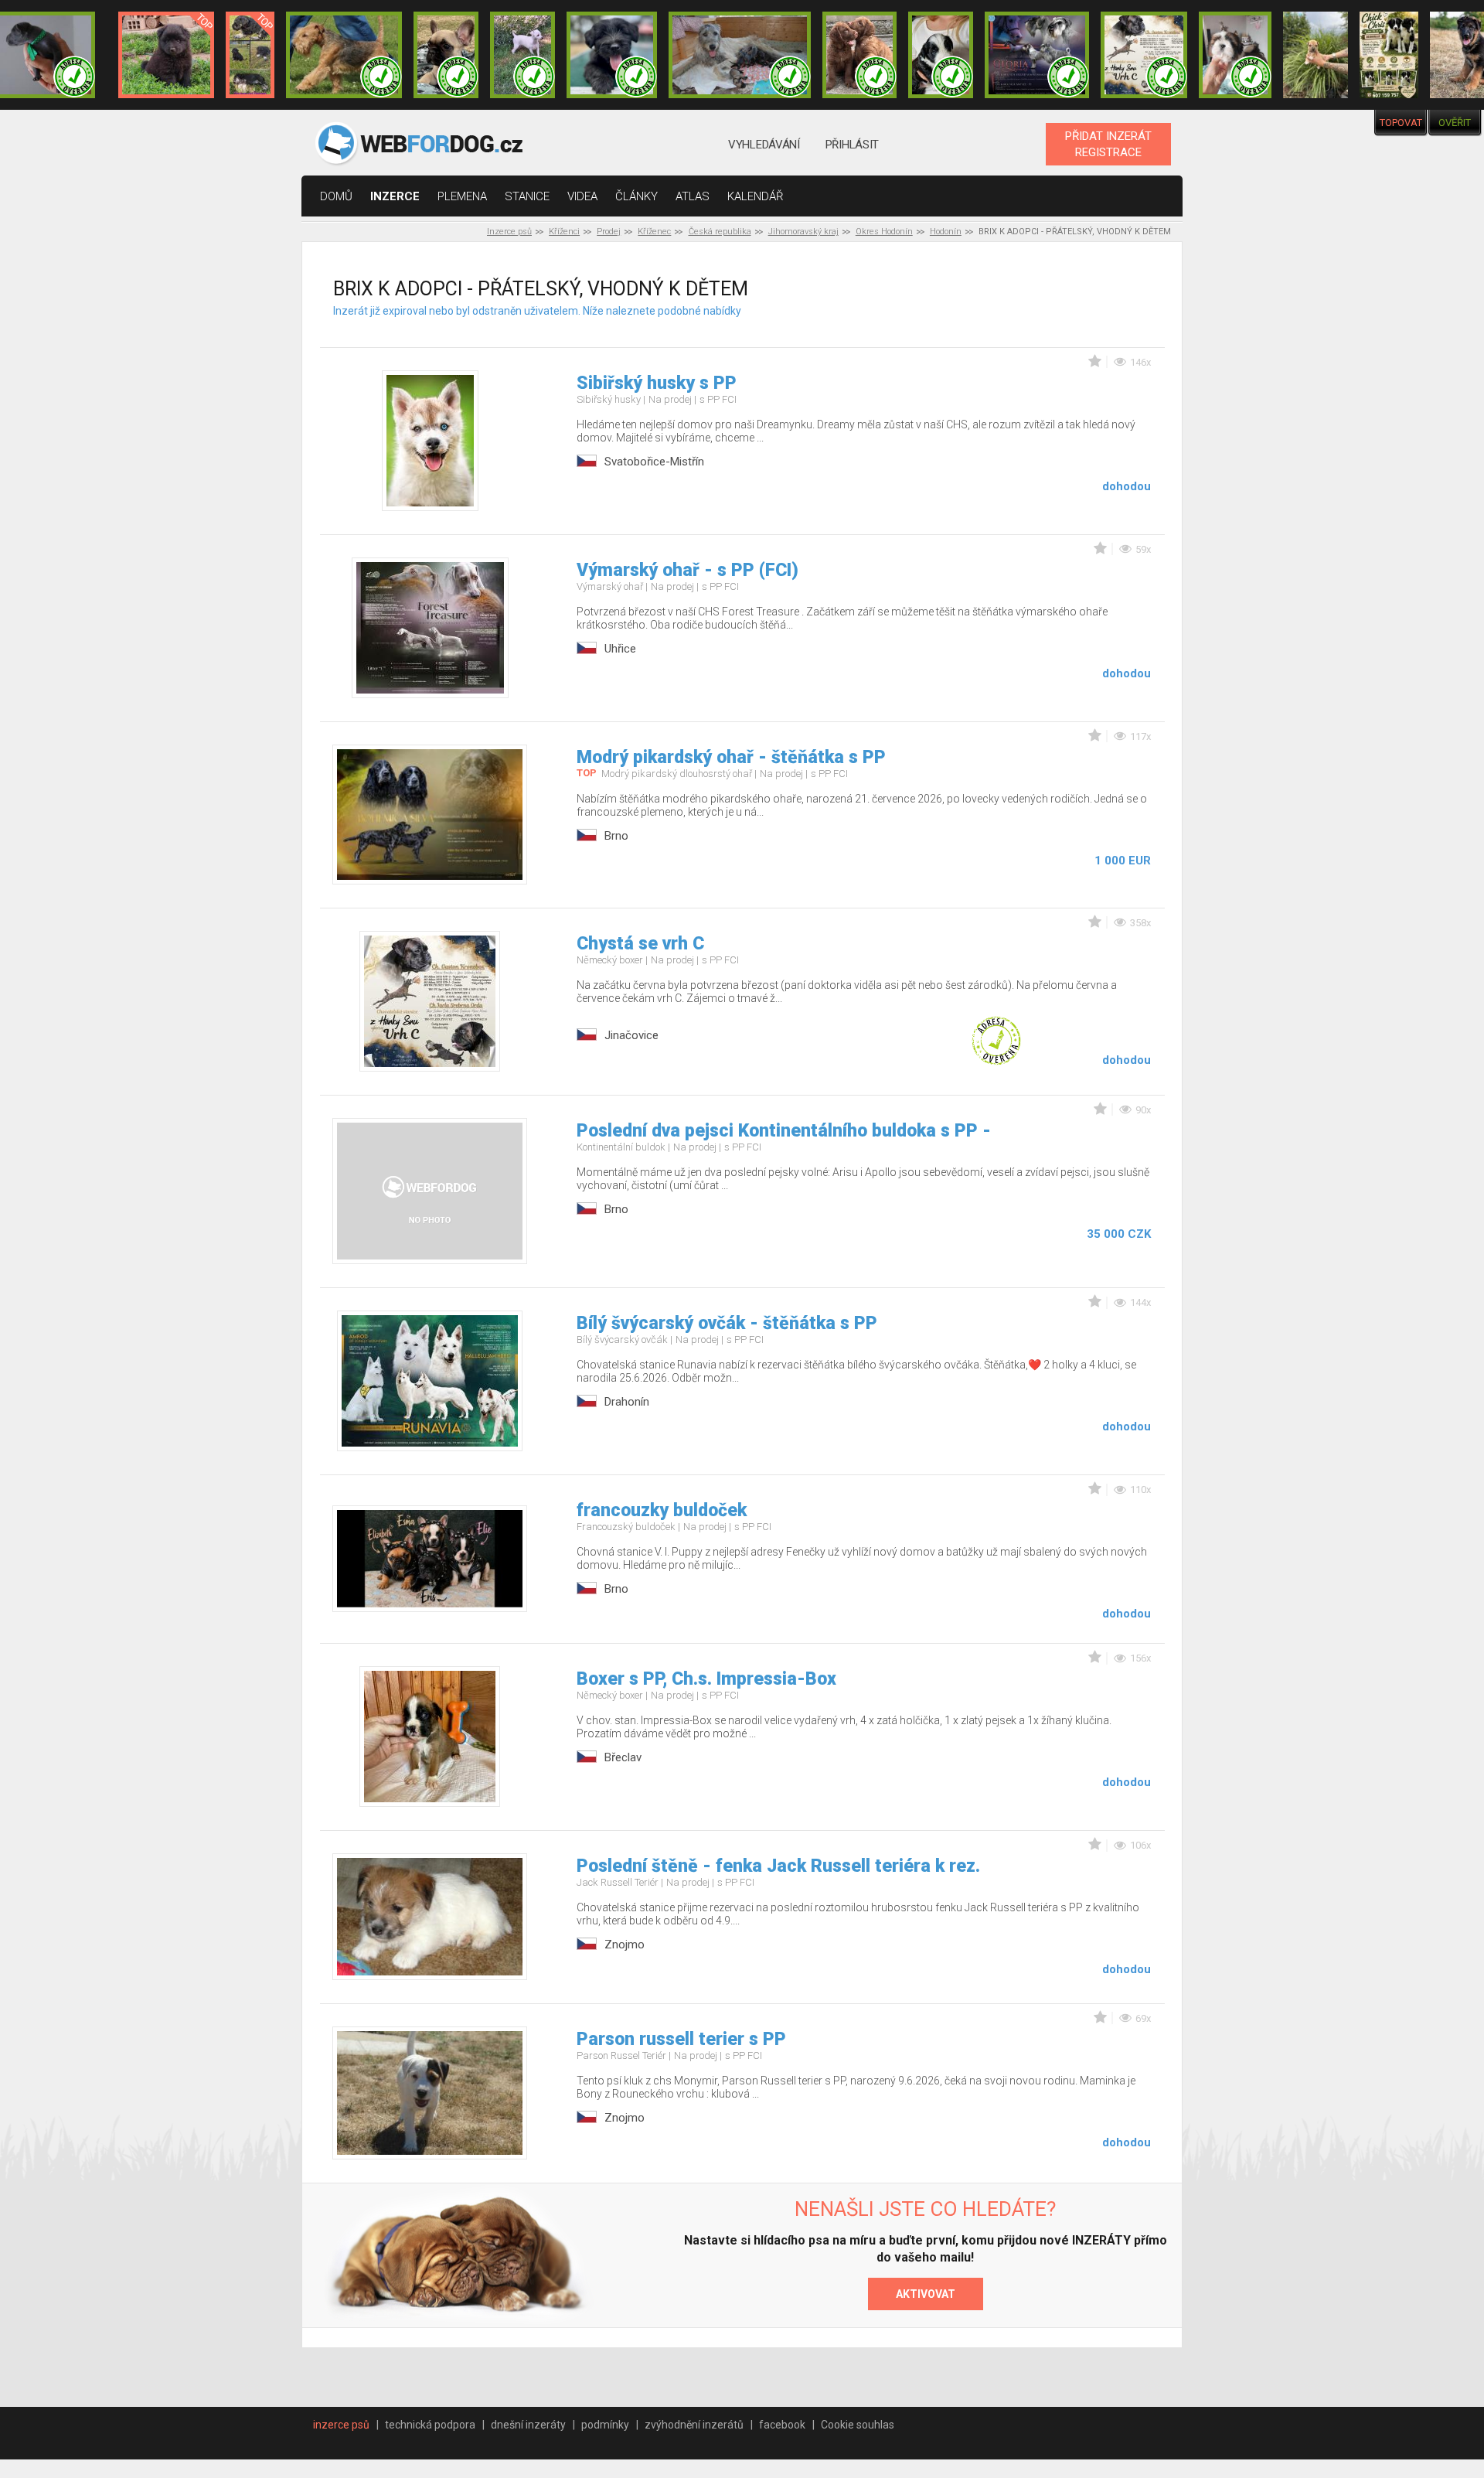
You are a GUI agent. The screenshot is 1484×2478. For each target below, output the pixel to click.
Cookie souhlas (858, 2425)
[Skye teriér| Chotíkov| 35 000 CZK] (612, 55)
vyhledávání (764, 145)
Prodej (609, 232)
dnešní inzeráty (528, 2425)
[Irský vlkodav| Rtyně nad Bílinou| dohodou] (740, 55)
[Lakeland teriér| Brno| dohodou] (344, 55)
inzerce (395, 196)
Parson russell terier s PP (681, 2039)
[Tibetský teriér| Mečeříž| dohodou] (941, 55)
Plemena (462, 196)
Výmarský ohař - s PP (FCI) (688, 570)
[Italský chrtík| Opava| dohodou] (522, 55)
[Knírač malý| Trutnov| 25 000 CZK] (250, 55)
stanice (527, 196)
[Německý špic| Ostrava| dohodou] (166, 55)
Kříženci (564, 232)
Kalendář (756, 196)
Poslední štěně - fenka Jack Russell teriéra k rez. (778, 1866)
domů (336, 196)
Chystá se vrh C (640, 944)
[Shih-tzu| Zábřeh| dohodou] (1235, 55)
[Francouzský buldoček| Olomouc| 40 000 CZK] (446, 55)
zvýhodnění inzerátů (694, 2425)
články (636, 196)
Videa (582, 196)
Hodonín (946, 232)
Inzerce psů (509, 232)
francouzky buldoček (662, 1510)
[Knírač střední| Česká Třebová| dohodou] (1037, 55)
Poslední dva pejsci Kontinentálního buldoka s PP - (784, 1131)
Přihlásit (852, 145)
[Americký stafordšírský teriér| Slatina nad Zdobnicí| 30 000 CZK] (1316, 55)
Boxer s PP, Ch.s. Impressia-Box (706, 1679)
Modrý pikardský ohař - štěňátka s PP (731, 757)
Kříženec (654, 232)
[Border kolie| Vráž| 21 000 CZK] (1389, 55)
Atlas (693, 196)
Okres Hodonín (884, 232)
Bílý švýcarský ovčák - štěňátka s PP (727, 1323)
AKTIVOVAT (926, 2294)
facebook (782, 2425)
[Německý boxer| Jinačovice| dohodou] (1144, 55)
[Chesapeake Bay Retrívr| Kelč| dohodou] (859, 55)
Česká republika (720, 232)
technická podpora (430, 2425)
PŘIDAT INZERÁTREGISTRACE (1108, 144)
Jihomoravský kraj (803, 232)
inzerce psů (341, 2425)
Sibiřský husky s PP (657, 383)
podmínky (605, 2425)
